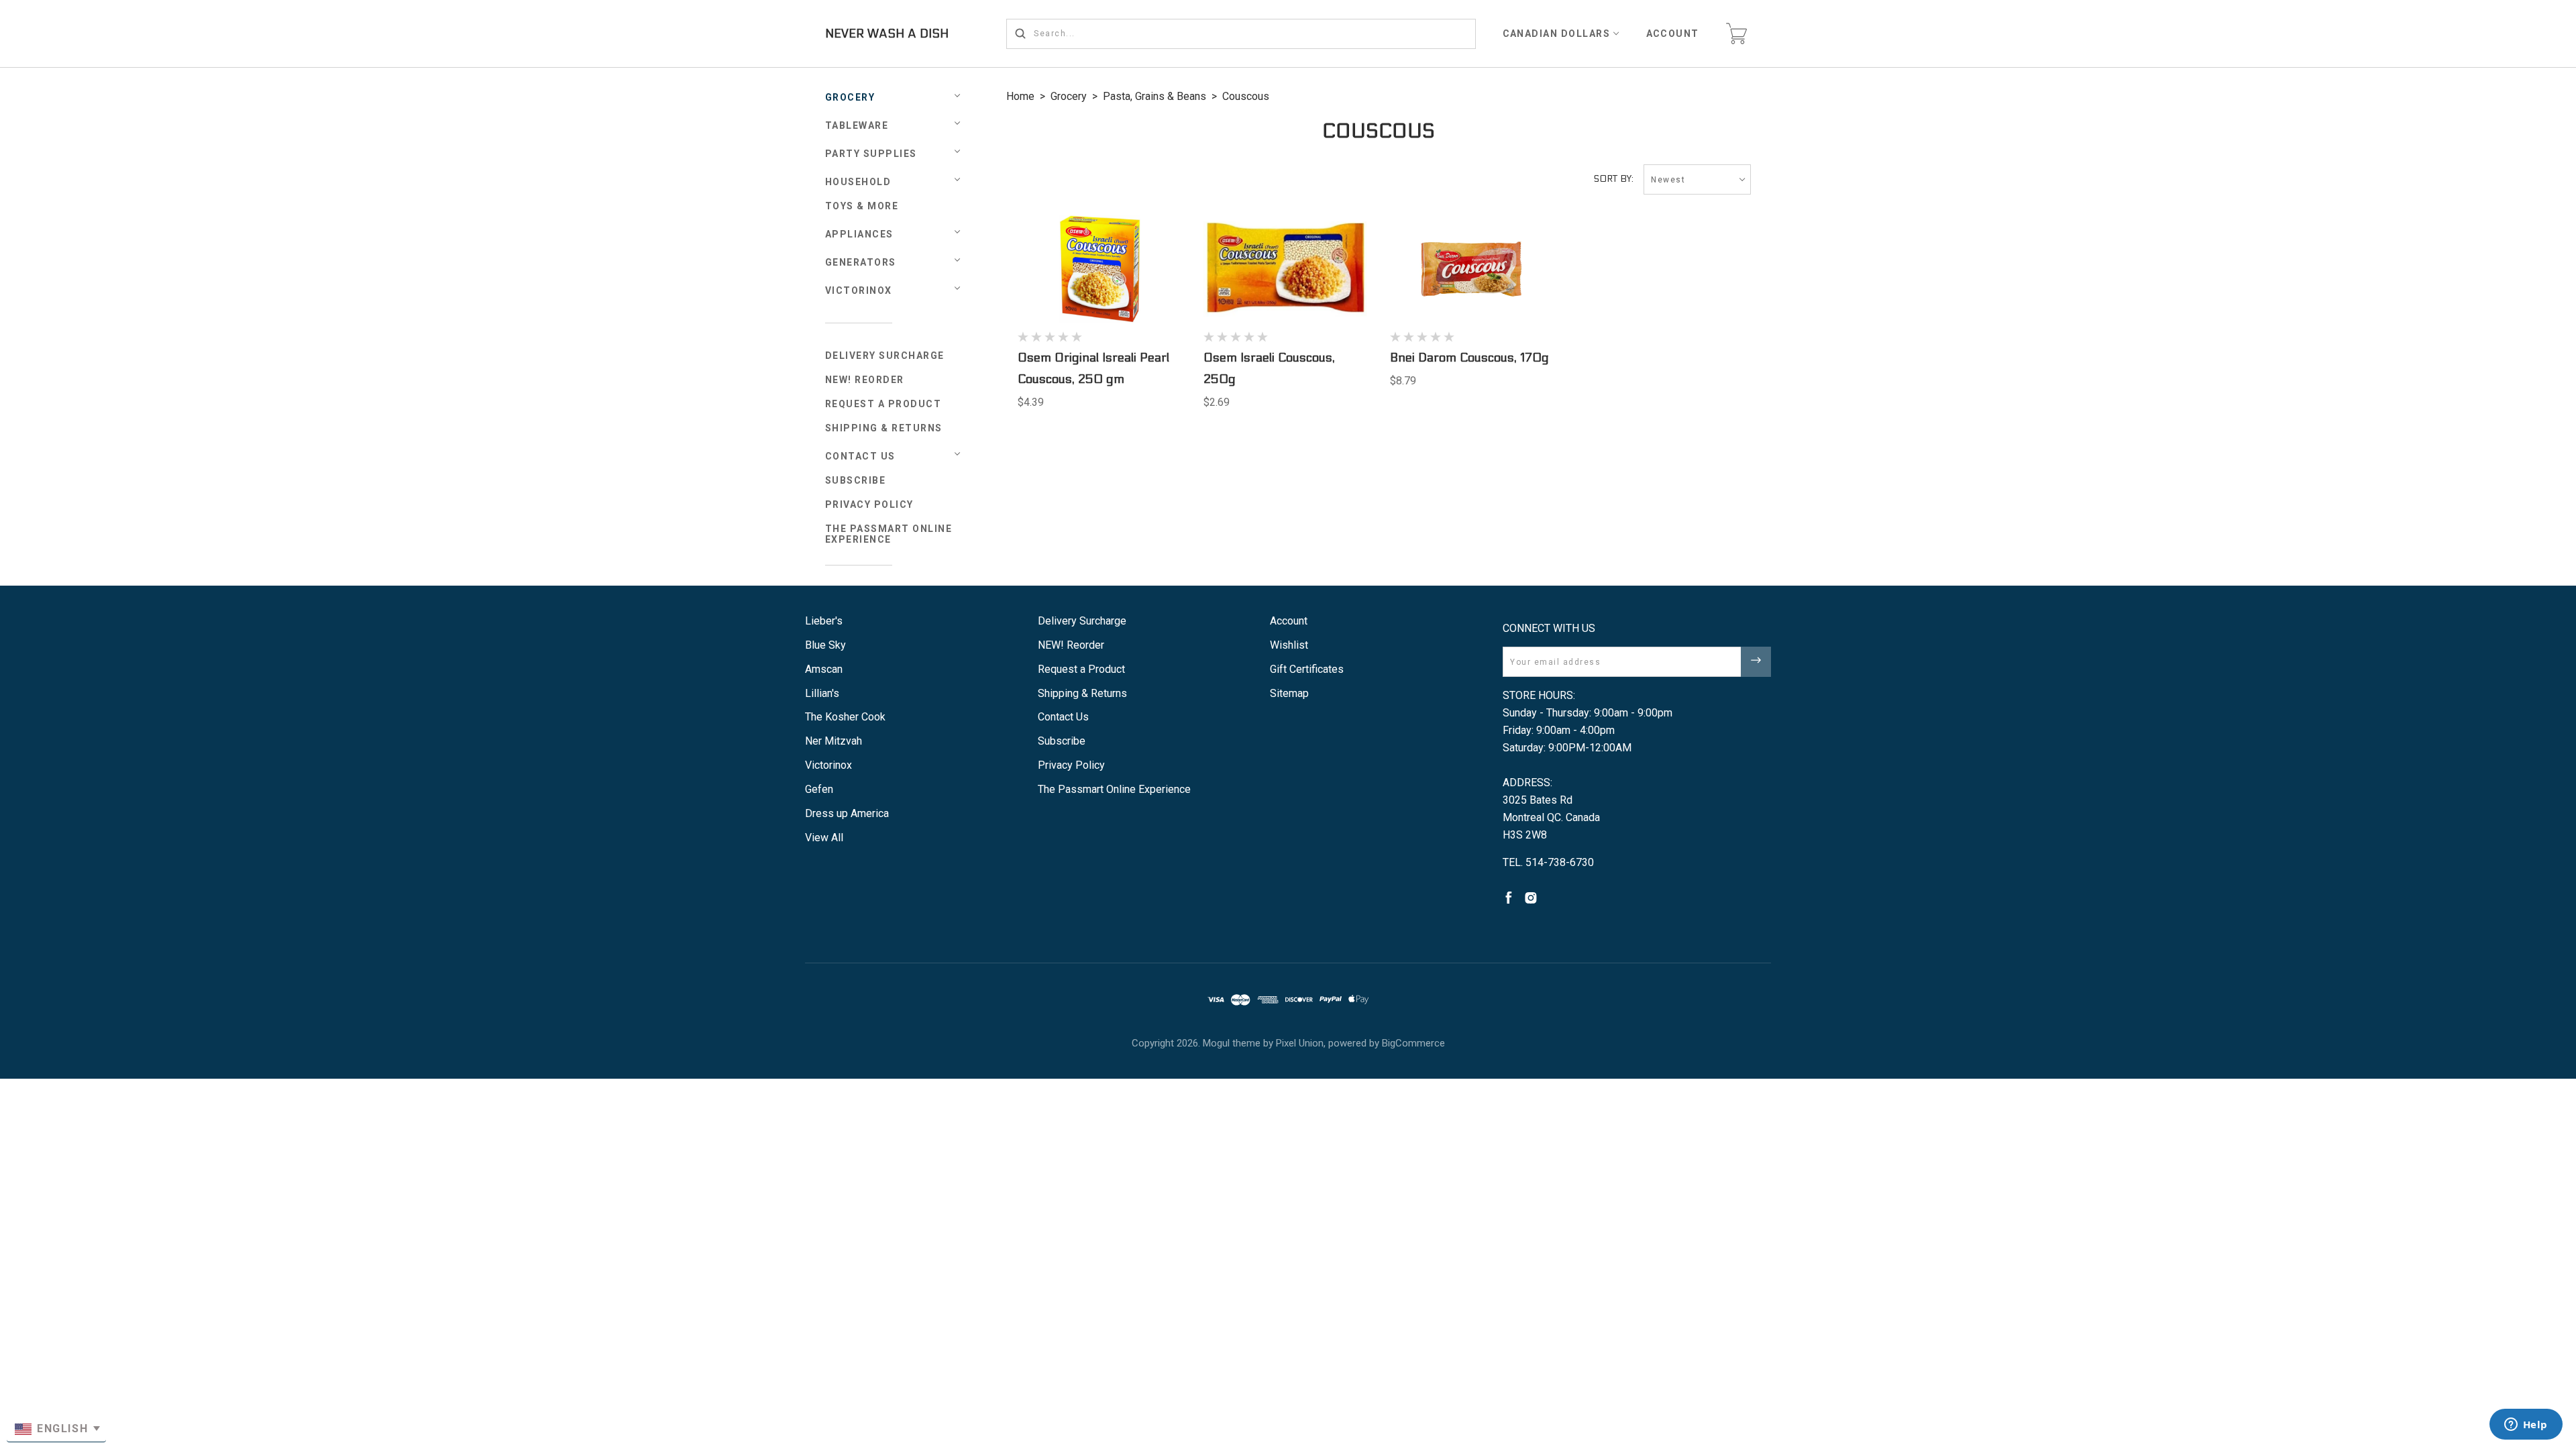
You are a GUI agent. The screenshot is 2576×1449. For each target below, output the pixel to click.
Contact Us (860, 456)
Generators (861, 262)
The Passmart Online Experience (889, 534)
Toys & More (862, 206)
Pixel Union (1300, 1043)
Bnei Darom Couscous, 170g (1469, 358)
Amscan (824, 669)
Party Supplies (871, 154)
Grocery (850, 97)
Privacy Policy (869, 504)
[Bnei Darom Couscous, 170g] (1472, 269)
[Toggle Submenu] (957, 454)
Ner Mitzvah (834, 741)
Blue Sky (825, 645)
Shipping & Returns (884, 428)
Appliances (859, 234)
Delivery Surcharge (885, 356)
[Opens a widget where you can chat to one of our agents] (2526, 1426)
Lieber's (824, 621)
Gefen (819, 789)
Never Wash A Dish (887, 34)
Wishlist (1289, 645)
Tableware (857, 125)
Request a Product (883, 404)
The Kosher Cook (845, 717)
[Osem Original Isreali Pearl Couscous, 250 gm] (1099, 269)
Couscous (1246, 96)
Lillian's (822, 693)
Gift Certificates (1307, 669)
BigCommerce (1413, 1043)
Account (1673, 34)
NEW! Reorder (865, 380)
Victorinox (859, 290)
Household (858, 182)
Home (1020, 96)
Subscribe (856, 480)
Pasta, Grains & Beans (1155, 96)
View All (824, 838)
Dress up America (847, 813)
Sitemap (1289, 693)
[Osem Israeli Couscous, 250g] (1285, 269)
